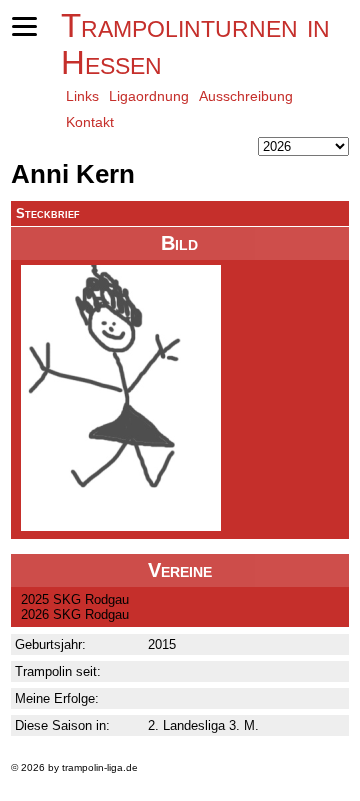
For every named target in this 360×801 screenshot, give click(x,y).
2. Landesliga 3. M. (203, 725)
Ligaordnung (149, 96)
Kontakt (90, 122)
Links (82, 96)
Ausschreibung (246, 96)
